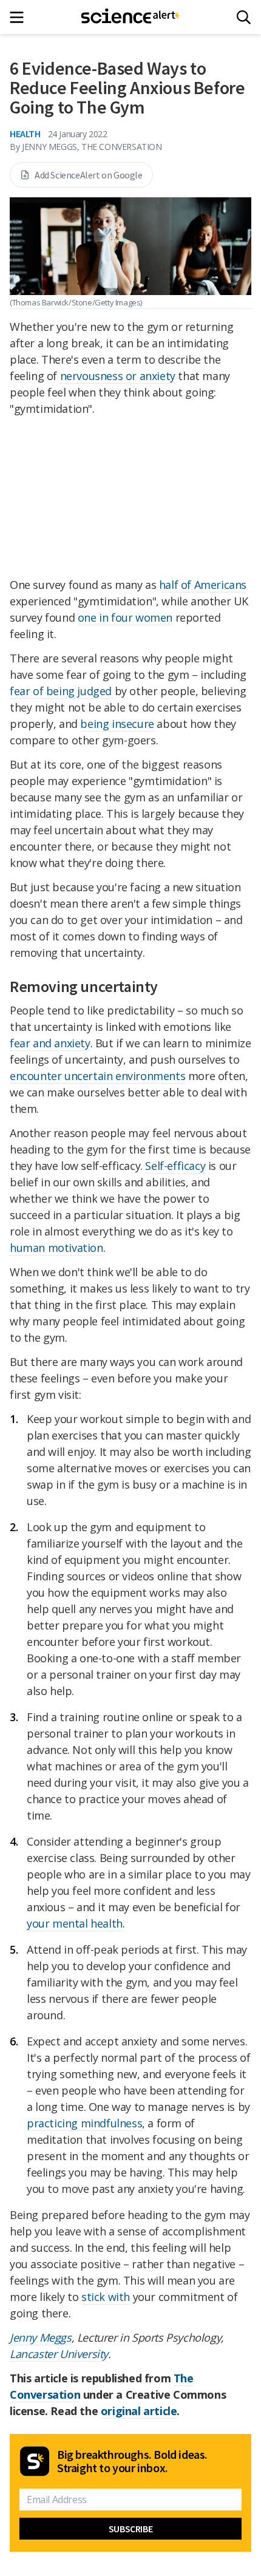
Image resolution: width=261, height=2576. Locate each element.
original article (139, 2411)
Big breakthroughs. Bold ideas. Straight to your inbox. (132, 2461)
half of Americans (203, 585)
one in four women (125, 617)
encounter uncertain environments (97, 1076)
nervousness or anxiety (118, 376)
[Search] (244, 17)
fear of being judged (61, 691)
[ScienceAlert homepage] (131, 17)
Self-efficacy (175, 1166)
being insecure (117, 724)
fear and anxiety (50, 1043)
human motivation (56, 1248)
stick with (106, 2297)
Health (25, 134)
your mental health (75, 1923)
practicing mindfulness (84, 2123)
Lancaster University (59, 2354)
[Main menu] (20, 17)
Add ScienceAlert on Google (89, 175)
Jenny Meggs (41, 2337)
